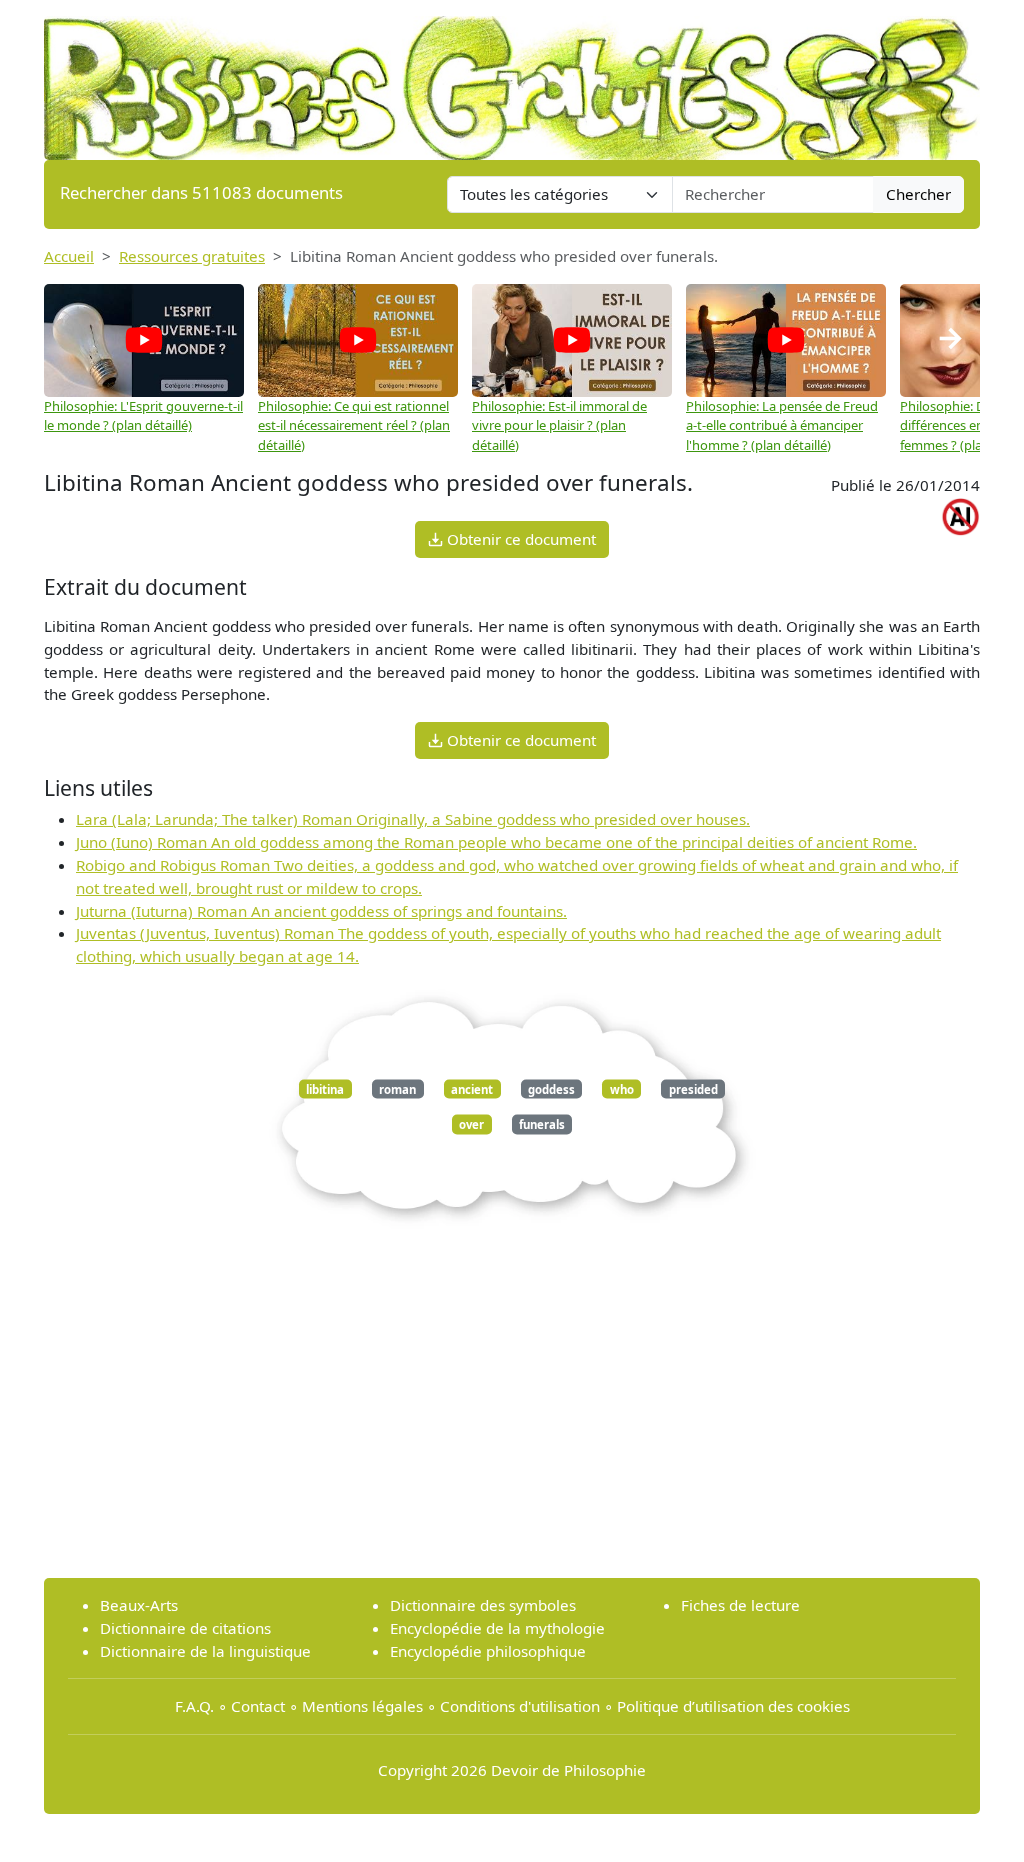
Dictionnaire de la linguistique (205, 1651)
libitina (325, 1088)
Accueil (69, 256)
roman (397, 1088)
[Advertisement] (512, 1422)
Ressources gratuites (192, 256)
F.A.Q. (194, 1706)
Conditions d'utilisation (520, 1706)
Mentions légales (362, 1706)
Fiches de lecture (740, 1605)
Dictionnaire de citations (185, 1628)
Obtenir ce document (519, 539)
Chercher (918, 194)
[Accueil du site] (512, 78)
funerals (542, 1124)
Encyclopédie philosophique (488, 1651)
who (622, 1088)
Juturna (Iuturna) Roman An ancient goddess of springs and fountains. (321, 911)
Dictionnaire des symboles (483, 1605)
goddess (551, 1088)
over (471, 1124)
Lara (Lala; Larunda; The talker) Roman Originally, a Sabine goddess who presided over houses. (413, 819)
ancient (472, 1088)
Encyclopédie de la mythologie (497, 1628)
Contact (258, 1706)
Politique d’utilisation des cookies (733, 1706)
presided (693, 1088)
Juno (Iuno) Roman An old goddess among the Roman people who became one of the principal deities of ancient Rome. (496, 842)
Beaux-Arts (139, 1605)
